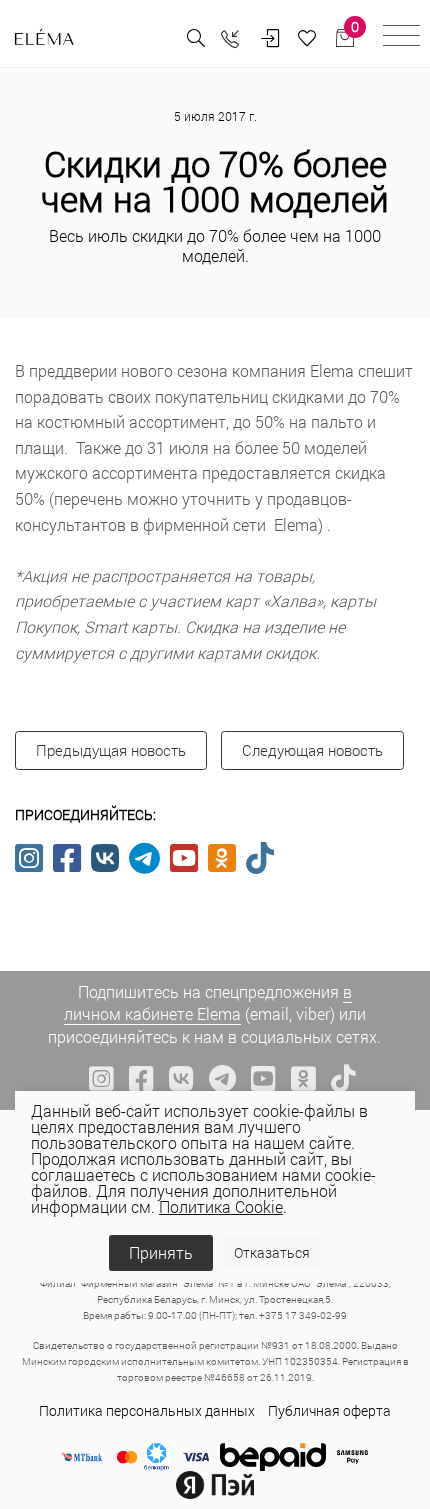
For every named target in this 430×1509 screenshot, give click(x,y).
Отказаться (272, 1252)
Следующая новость (312, 750)
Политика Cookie (221, 1206)
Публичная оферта (329, 1410)
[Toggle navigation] (401, 38)
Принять (161, 1252)
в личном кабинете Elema (208, 1002)
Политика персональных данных (147, 1410)
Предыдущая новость (111, 750)
